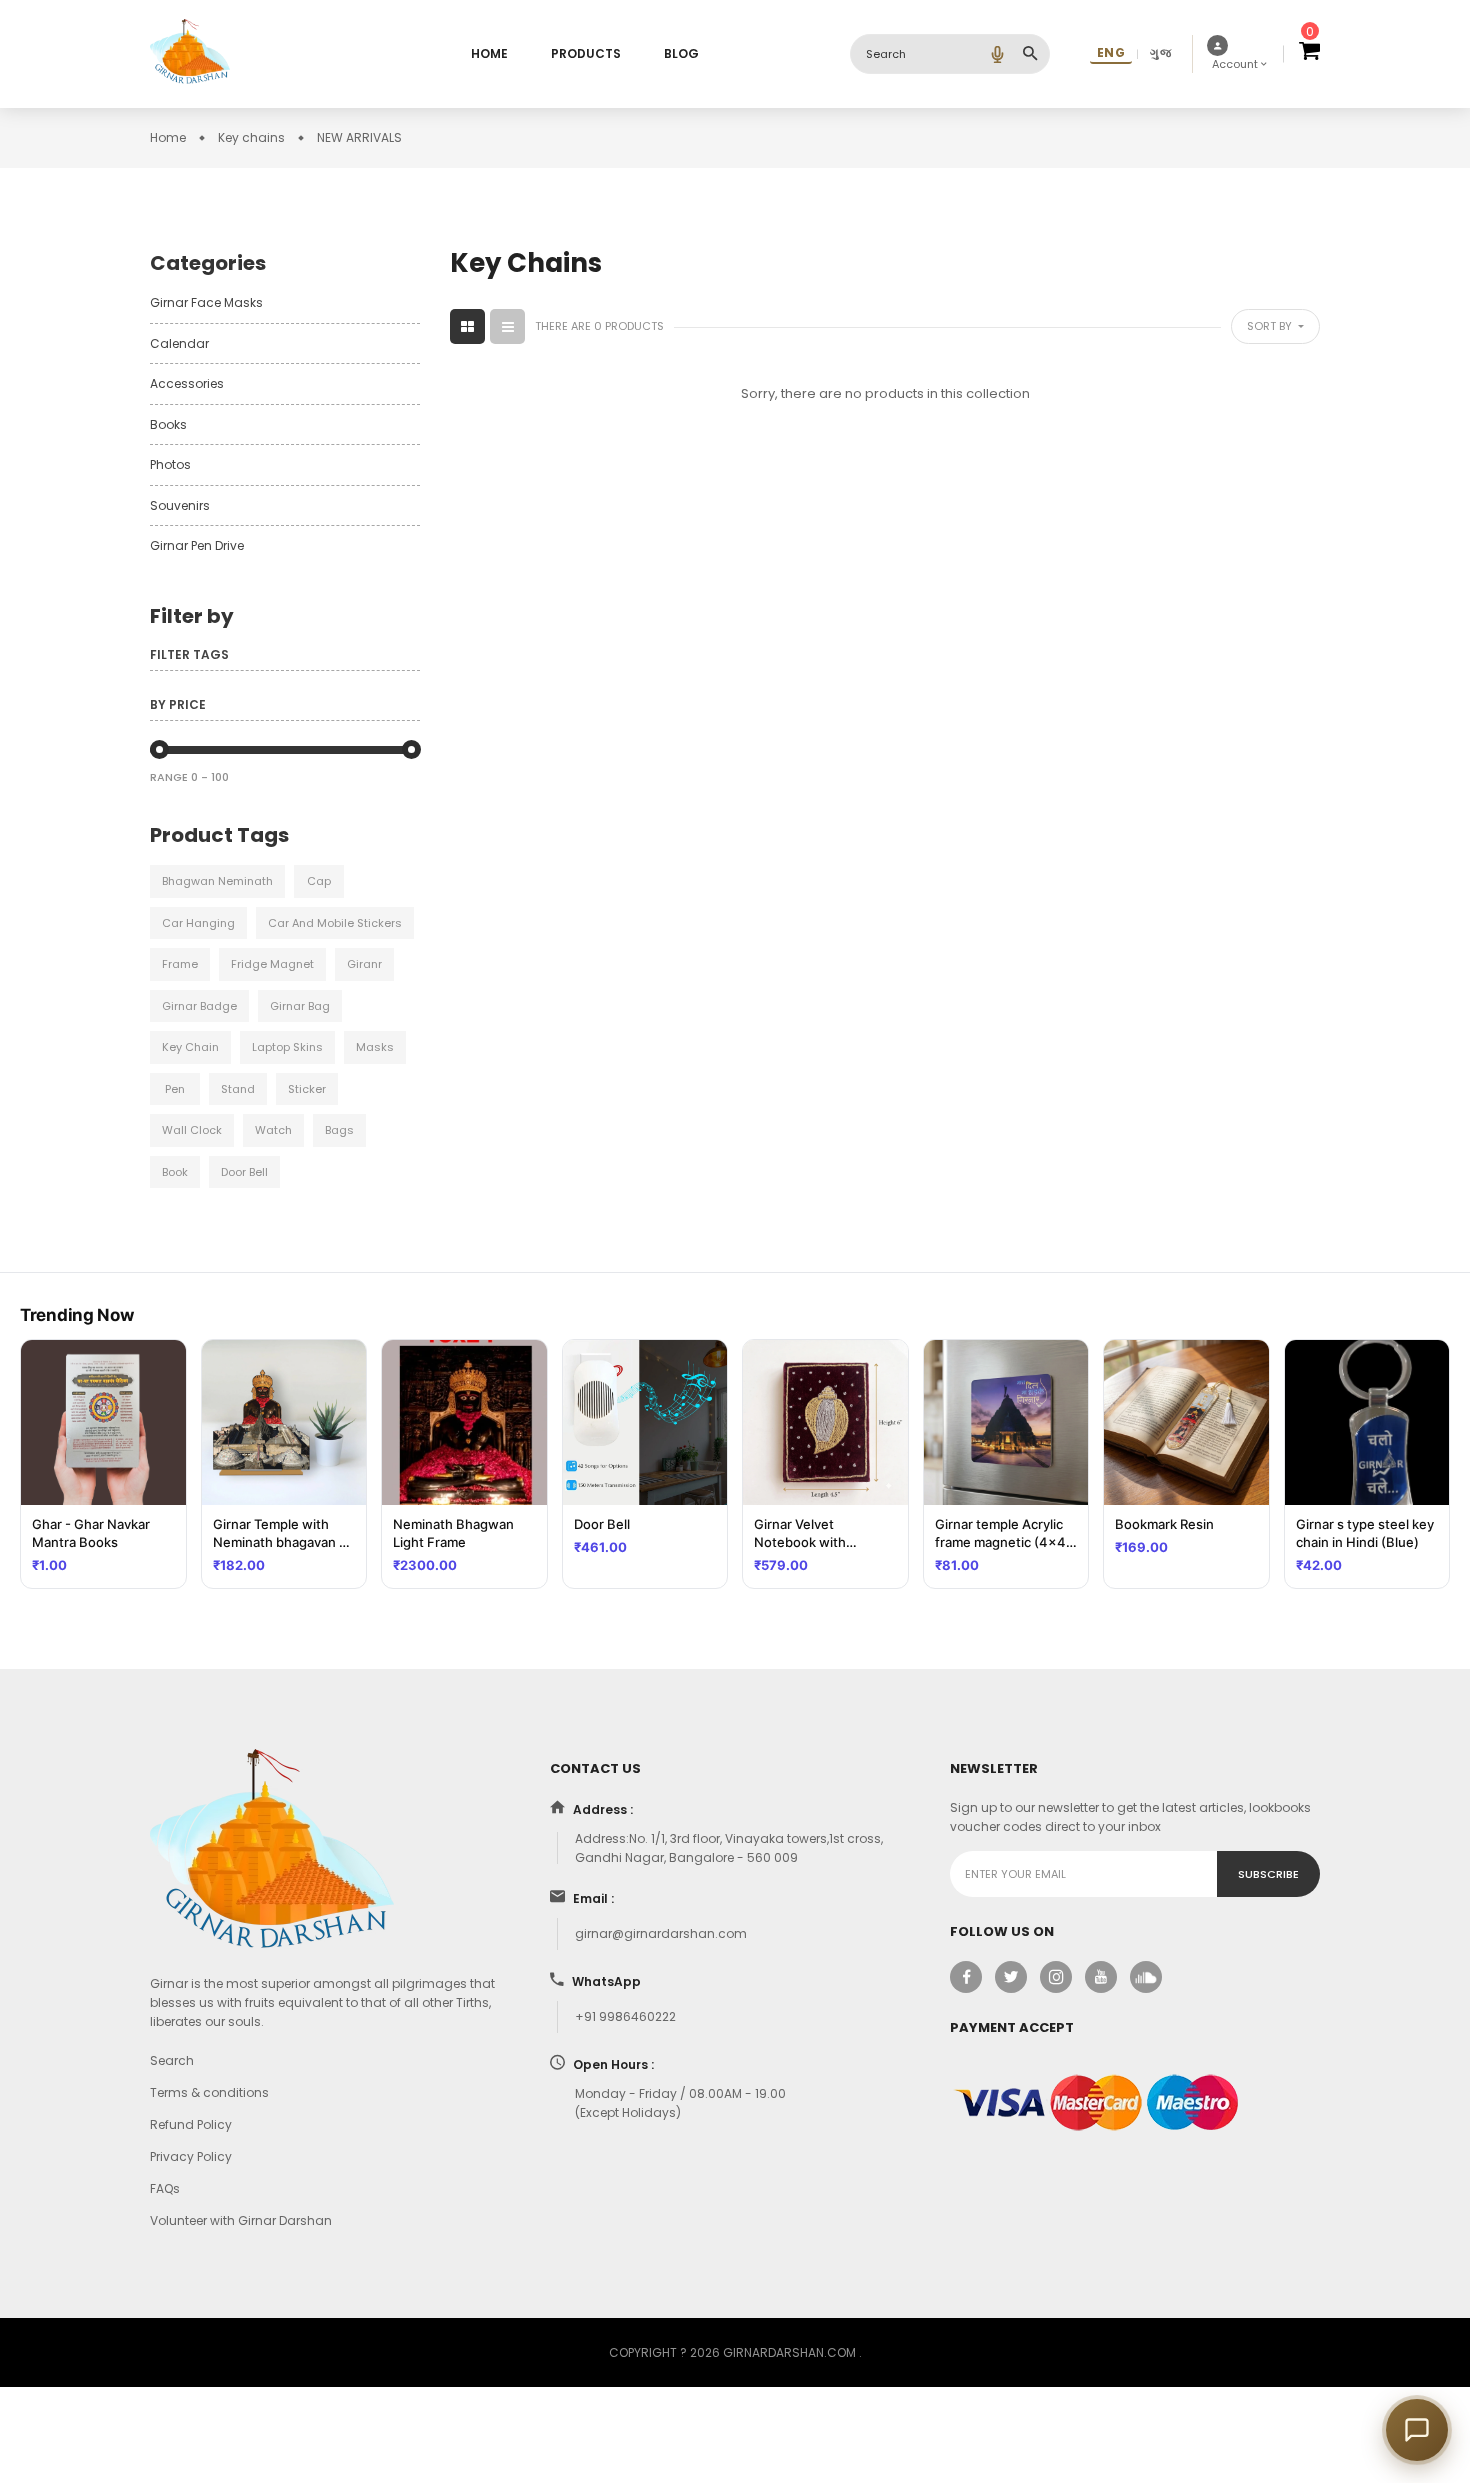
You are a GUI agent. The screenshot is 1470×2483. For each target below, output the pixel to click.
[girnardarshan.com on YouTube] (1101, 1977)
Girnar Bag (300, 1006)
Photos (170, 464)
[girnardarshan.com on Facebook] (966, 1977)
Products (586, 53)
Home (489, 53)
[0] (1309, 54)
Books (168, 424)
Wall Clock (192, 1130)
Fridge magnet (272, 964)
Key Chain (190, 1047)
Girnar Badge (199, 1006)
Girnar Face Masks (206, 302)
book (175, 1172)
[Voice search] (997, 54)
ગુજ (1160, 52)
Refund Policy (191, 2124)
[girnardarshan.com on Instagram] (1056, 1977)
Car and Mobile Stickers (335, 923)
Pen (175, 1089)
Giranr (364, 964)
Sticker (307, 1089)
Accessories (187, 383)
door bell (244, 1172)
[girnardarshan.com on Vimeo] (1146, 1977)
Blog (681, 53)
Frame (180, 964)
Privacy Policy (191, 2156)
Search (172, 2060)
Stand (238, 1089)
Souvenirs (180, 505)
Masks (375, 1047)
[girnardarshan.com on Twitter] (1011, 1977)
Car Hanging (198, 923)
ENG (1111, 52)
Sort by (1271, 326)
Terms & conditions (209, 2092)
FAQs (165, 2188)
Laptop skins (287, 1047)
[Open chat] (1417, 2430)
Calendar (179, 343)
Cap (319, 881)
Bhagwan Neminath (217, 881)
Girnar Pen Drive (197, 545)
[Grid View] (467, 326)
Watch (273, 1130)
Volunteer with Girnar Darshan (241, 2220)
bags (339, 1130)
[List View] (507, 326)
